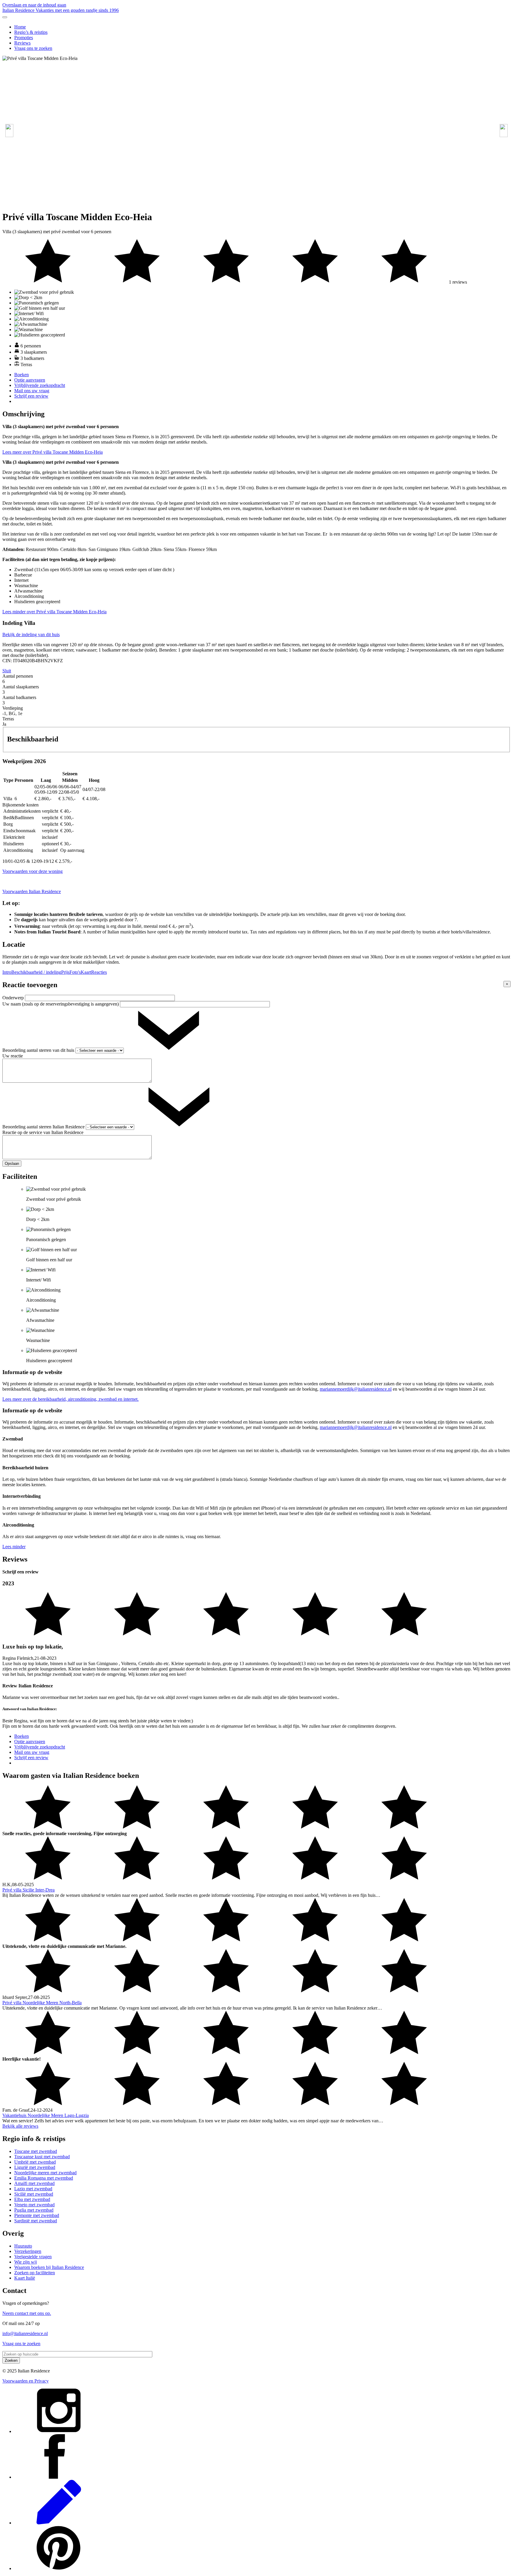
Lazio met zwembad (33, 2189)
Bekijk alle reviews (20, 2126)
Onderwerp (14, 998)
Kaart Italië (25, 2278)
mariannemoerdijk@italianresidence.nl (356, 1389)
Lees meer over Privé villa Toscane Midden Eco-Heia (53, 452)
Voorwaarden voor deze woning (33, 871)
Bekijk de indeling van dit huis (31, 635)
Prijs (65, 972)
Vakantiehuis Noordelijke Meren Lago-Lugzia (46, 2115)
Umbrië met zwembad (35, 2162)
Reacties (99, 972)
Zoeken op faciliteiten (35, 2273)
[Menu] (5, 17)
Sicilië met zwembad (34, 2194)
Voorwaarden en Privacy (26, 2381)
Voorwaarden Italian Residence (32, 891)
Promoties (24, 38)
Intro (7, 972)
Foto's (75, 972)
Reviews (22, 43)
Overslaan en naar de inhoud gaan (34, 5)
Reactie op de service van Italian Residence (43, 1132)
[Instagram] (59, 2431)
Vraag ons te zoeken (33, 48)
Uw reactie (13, 1056)
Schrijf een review (31, 396)
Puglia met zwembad (34, 2210)
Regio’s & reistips (31, 32)
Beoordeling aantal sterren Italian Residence (44, 1127)
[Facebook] (59, 2477)
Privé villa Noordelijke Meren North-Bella (42, 2003)
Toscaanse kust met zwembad (42, 2157)
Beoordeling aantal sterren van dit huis (39, 1050)
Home (20, 27)
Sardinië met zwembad (36, 2221)
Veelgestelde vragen (33, 2257)
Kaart (86, 972)
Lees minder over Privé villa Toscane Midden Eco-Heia (54, 612)
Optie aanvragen (30, 380)
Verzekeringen (28, 2251)
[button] (504, 131)
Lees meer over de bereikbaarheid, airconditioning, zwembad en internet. (71, 1399)
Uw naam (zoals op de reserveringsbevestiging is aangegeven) (61, 1004)
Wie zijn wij (26, 2262)
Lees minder (14, 1547)
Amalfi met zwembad (34, 2183)
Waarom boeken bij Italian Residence (49, 2267)
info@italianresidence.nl (25, 2333)
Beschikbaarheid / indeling (36, 972)
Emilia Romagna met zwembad (44, 2178)
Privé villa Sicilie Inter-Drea (28, 1890)
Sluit (7, 671)
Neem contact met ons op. (27, 2313)
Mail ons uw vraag (32, 391)
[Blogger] (59, 2523)
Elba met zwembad (32, 2199)
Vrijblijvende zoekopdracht (40, 385)
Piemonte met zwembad (37, 2215)
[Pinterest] (59, 2568)
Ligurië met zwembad (35, 2167)
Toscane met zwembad (36, 2151)
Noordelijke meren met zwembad (45, 2173)
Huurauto (23, 2246)
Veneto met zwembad (34, 2205)
